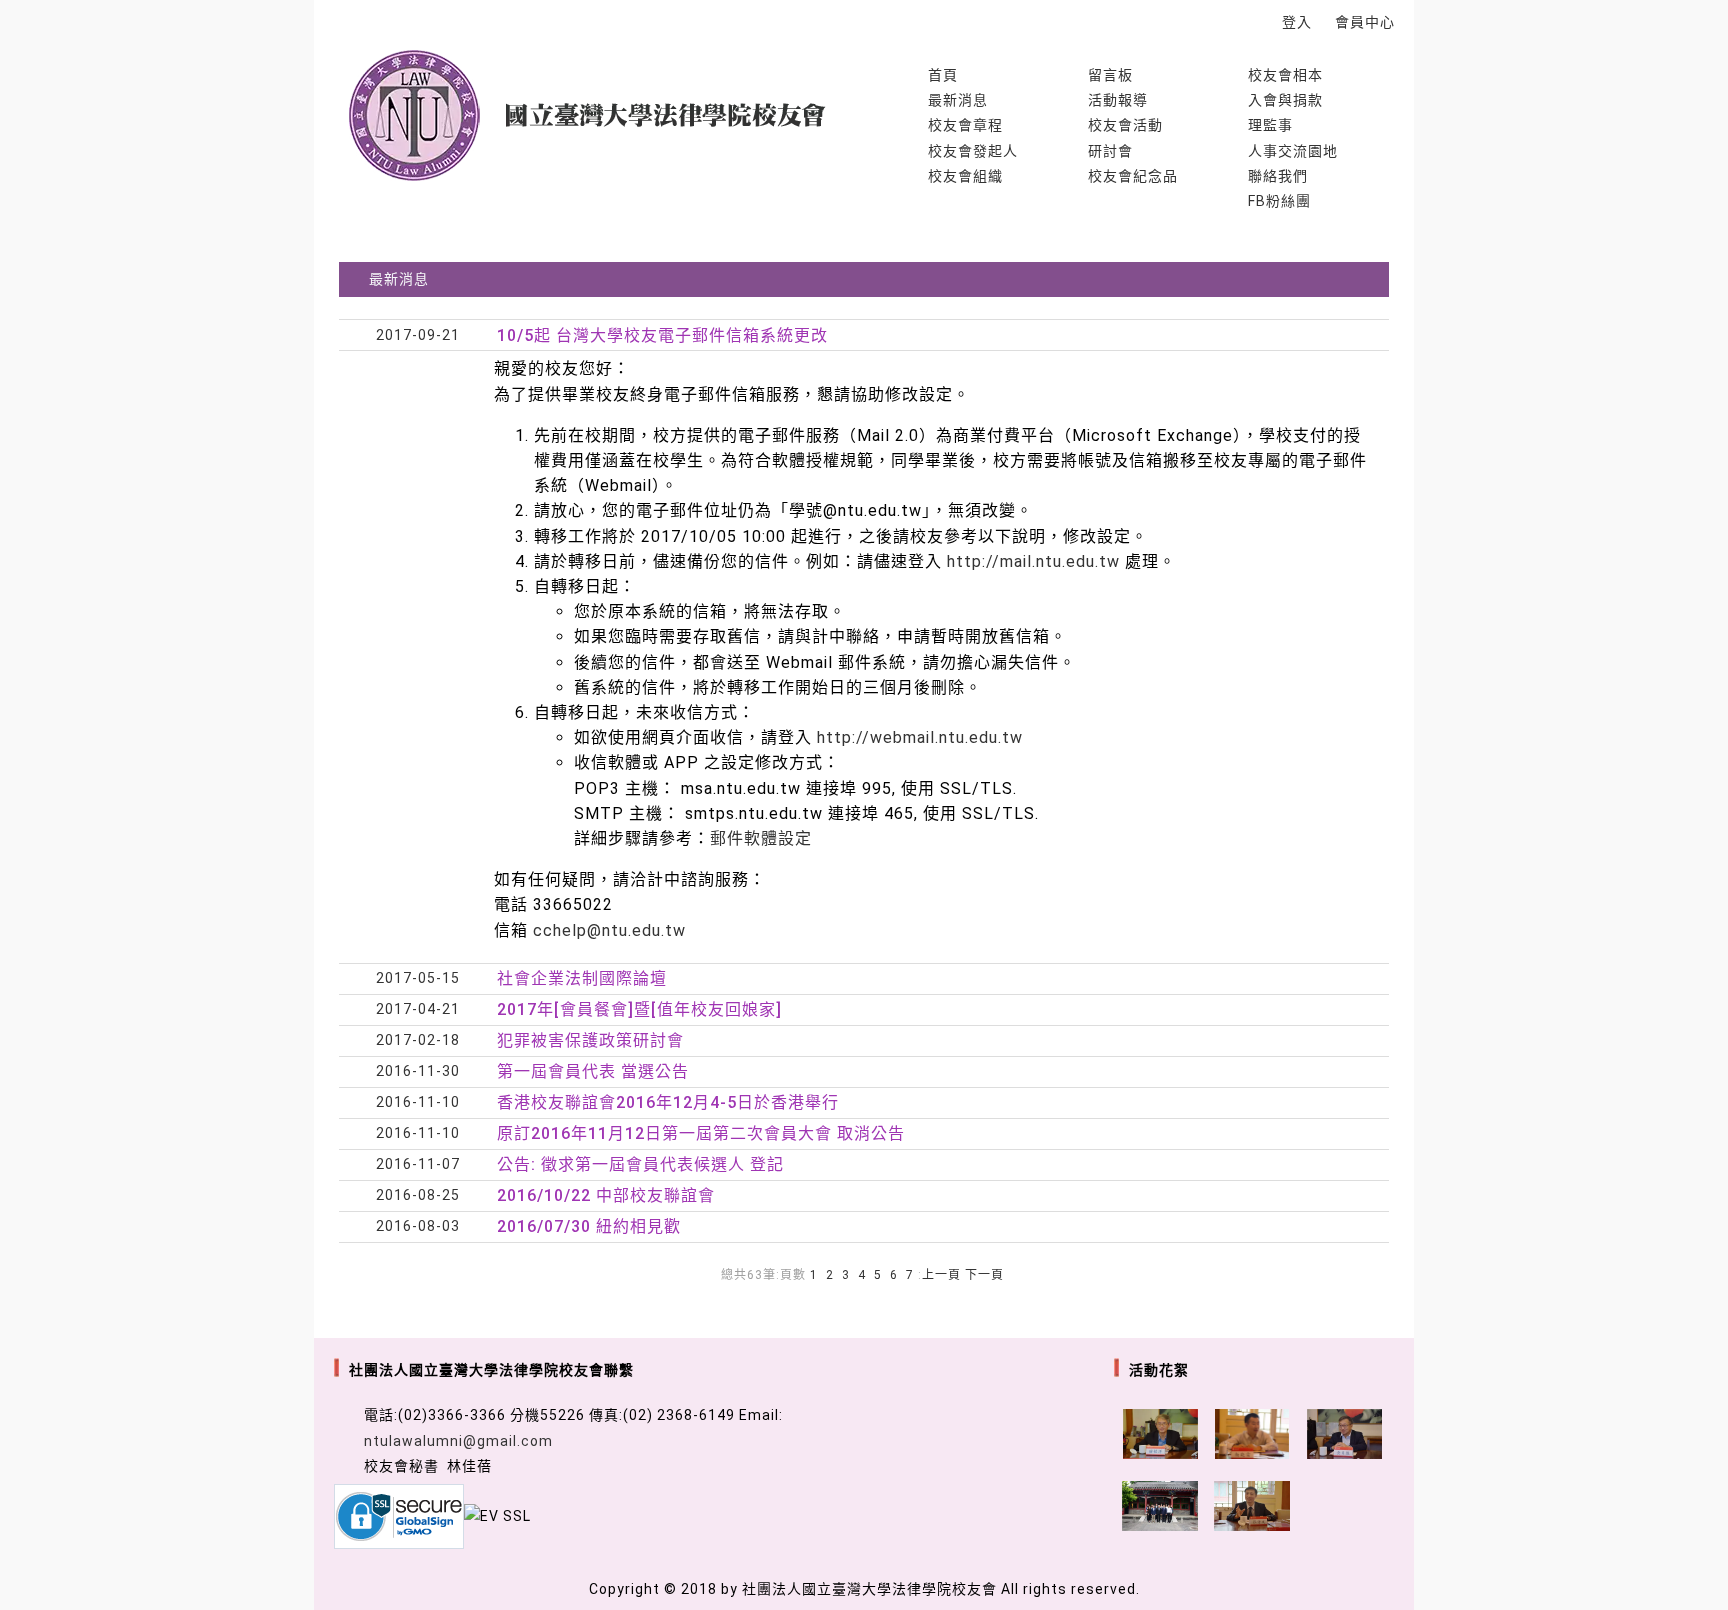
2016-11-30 (418, 1071)
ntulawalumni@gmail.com (458, 1441)
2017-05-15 (418, 978)
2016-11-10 (418, 1102)
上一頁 (941, 1275)
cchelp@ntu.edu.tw (609, 930)
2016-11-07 (418, 1164)
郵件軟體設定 (761, 838)
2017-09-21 (418, 335)
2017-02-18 (418, 1040)
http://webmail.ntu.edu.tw (920, 737)
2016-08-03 (418, 1226)
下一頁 (984, 1275)
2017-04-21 (418, 1009)
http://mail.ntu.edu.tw (1036, 561)
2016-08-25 (418, 1195)
